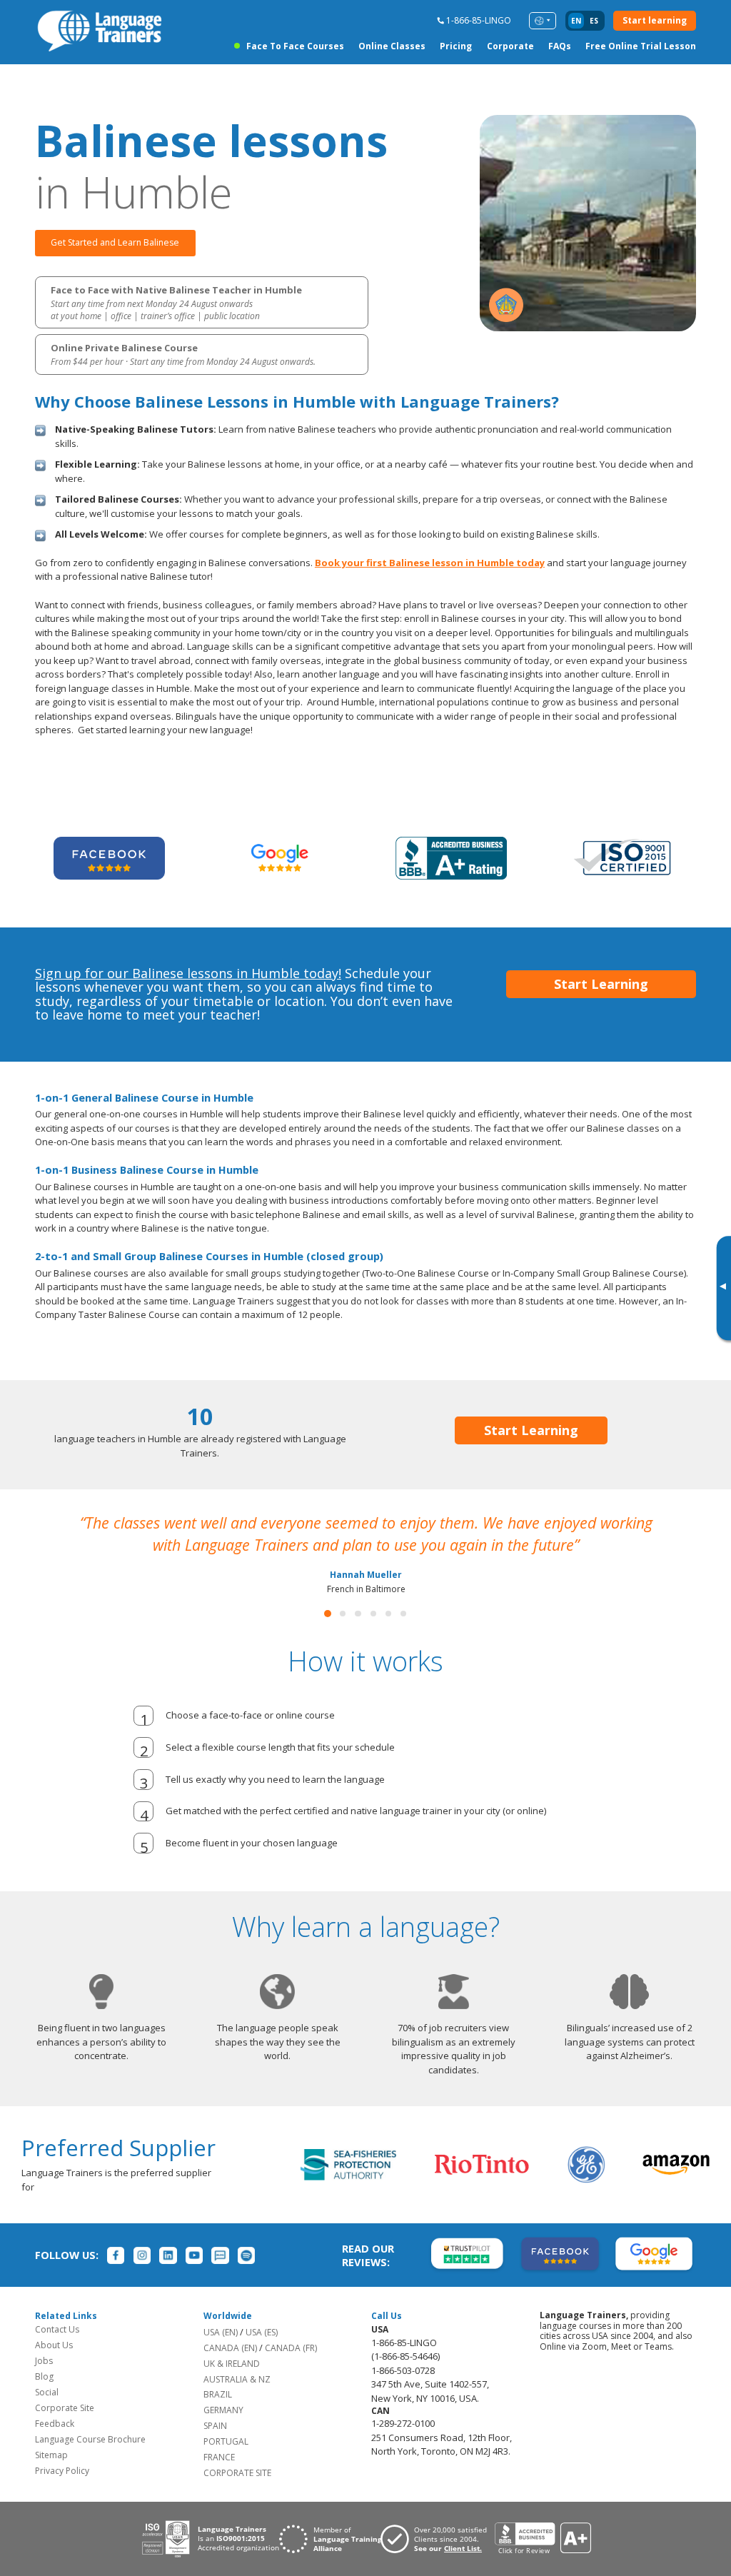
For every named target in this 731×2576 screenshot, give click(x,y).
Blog (44, 2376)
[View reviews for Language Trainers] (543, 2539)
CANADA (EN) (230, 2348)
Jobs (44, 2361)
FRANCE (219, 2457)
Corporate (510, 46)
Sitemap (51, 2455)
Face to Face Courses (295, 46)
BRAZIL (218, 2394)
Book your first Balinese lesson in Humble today (430, 563)
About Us (54, 2345)
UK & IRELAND (232, 2364)
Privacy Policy (62, 2471)
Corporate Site (65, 2408)
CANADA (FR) (291, 2348)
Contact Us (57, 2329)
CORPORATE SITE (237, 2473)
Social (47, 2392)
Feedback (55, 2424)
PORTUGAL (226, 2441)
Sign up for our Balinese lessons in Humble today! (188, 973)
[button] (328, 1614)
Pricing (456, 46)
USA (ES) (262, 2332)
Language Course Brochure (90, 2439)
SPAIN (215, 2426)
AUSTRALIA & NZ (237, 2379)
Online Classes (392, 46)
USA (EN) (221, 2332)
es (594, 21)
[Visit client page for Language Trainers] (438, 2539)
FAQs (560, 46)
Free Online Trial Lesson (641, 46)
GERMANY (223, 2410)
